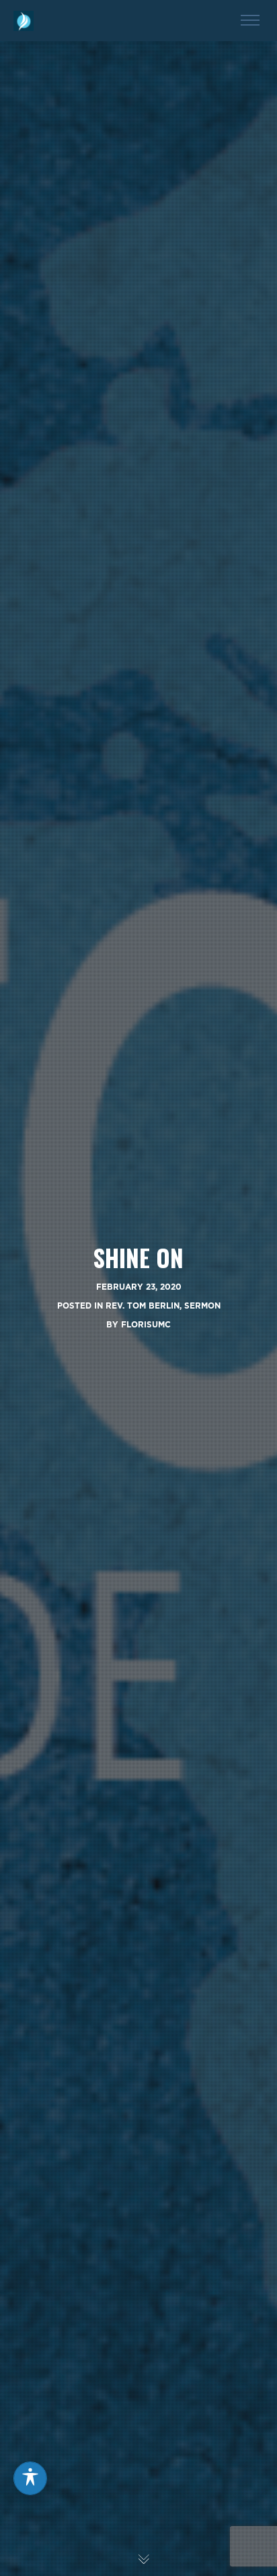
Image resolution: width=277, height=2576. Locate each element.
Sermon (202, 1306)
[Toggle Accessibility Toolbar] (30, 2478)
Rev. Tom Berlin (143, 1306)
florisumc (146, 1324)
